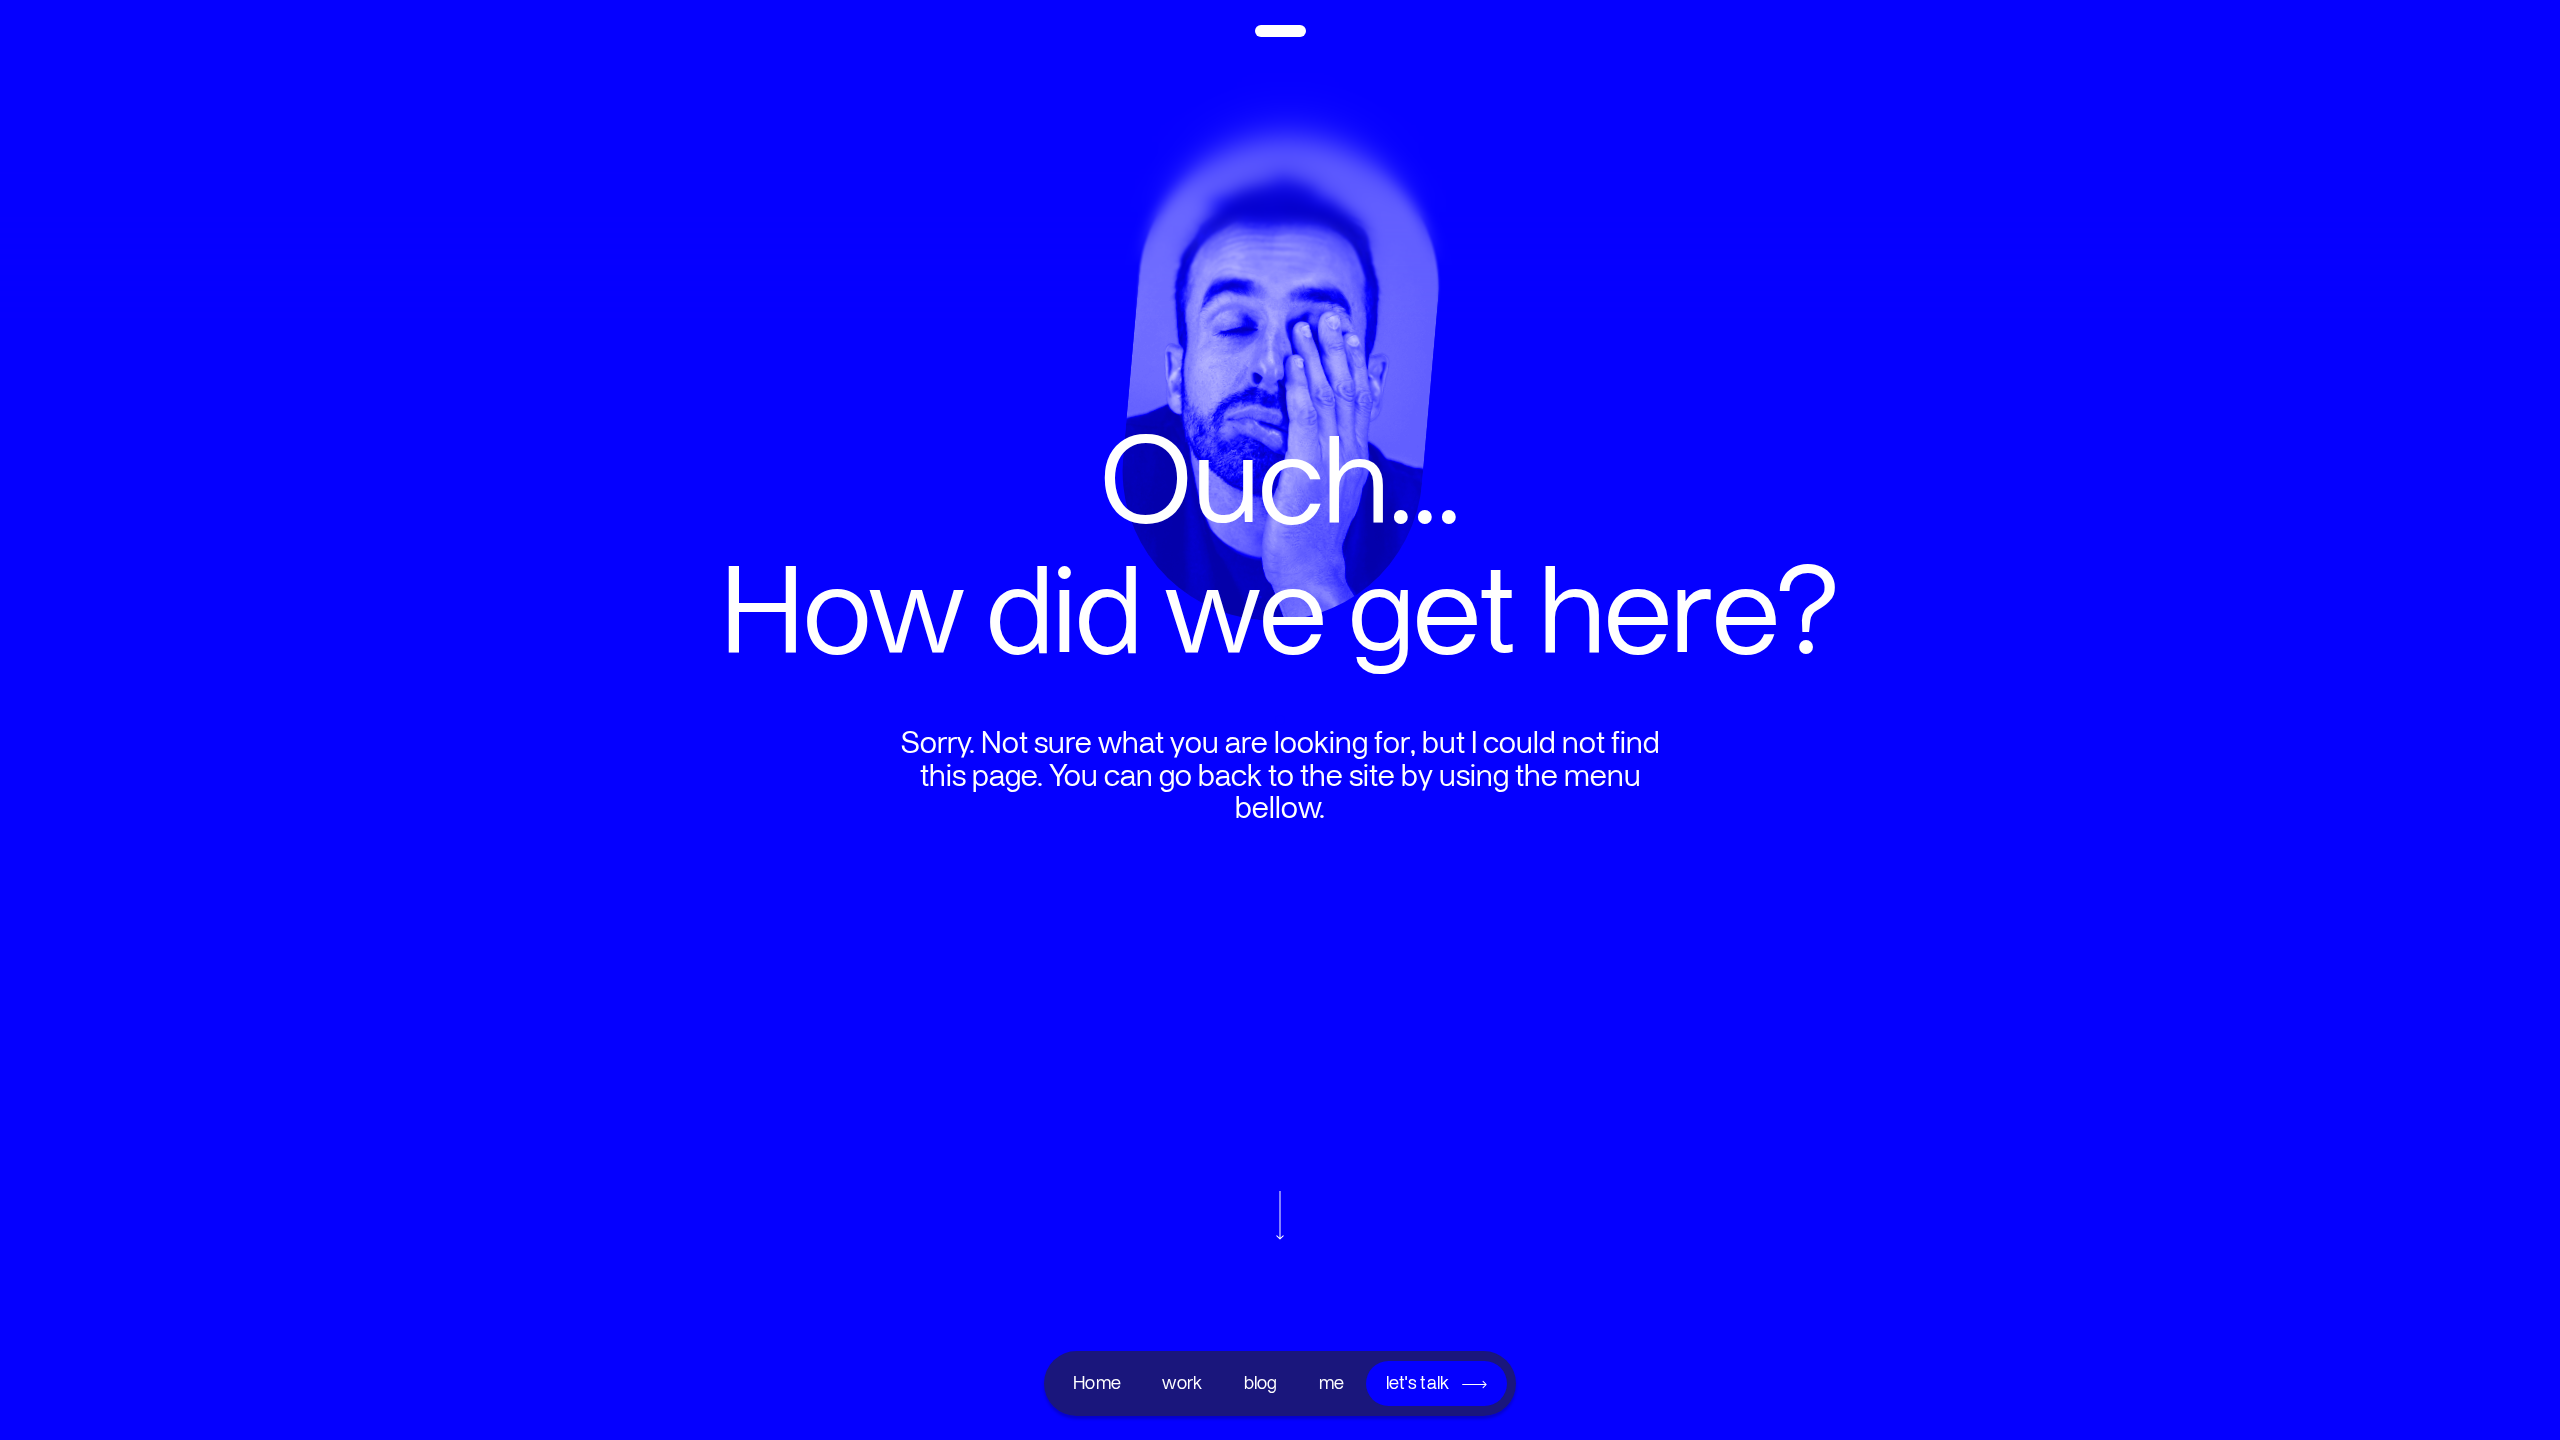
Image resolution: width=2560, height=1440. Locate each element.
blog (1261, 1383)
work (1182, 1383)
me (1332, 1383)
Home (1097, 1383)
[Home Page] (1280, 37)
